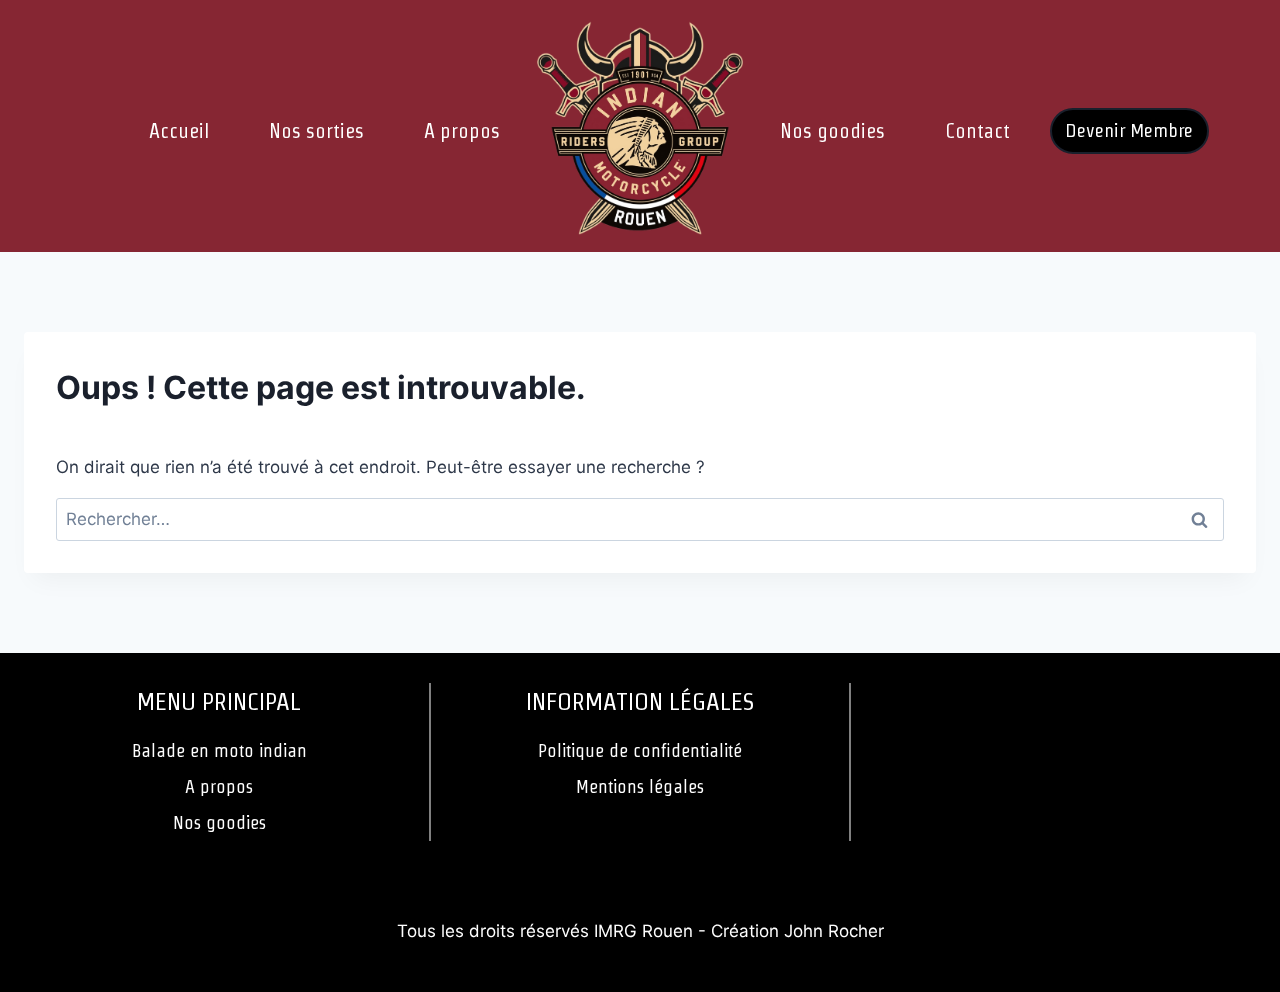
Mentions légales (640, 786)
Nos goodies (832, 131)
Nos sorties (316, 131)
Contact (977, 131)
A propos (462, 131)
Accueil (179, 131)
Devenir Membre (1129, 130)
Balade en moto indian (219, 750)
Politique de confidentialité (640, 750)
